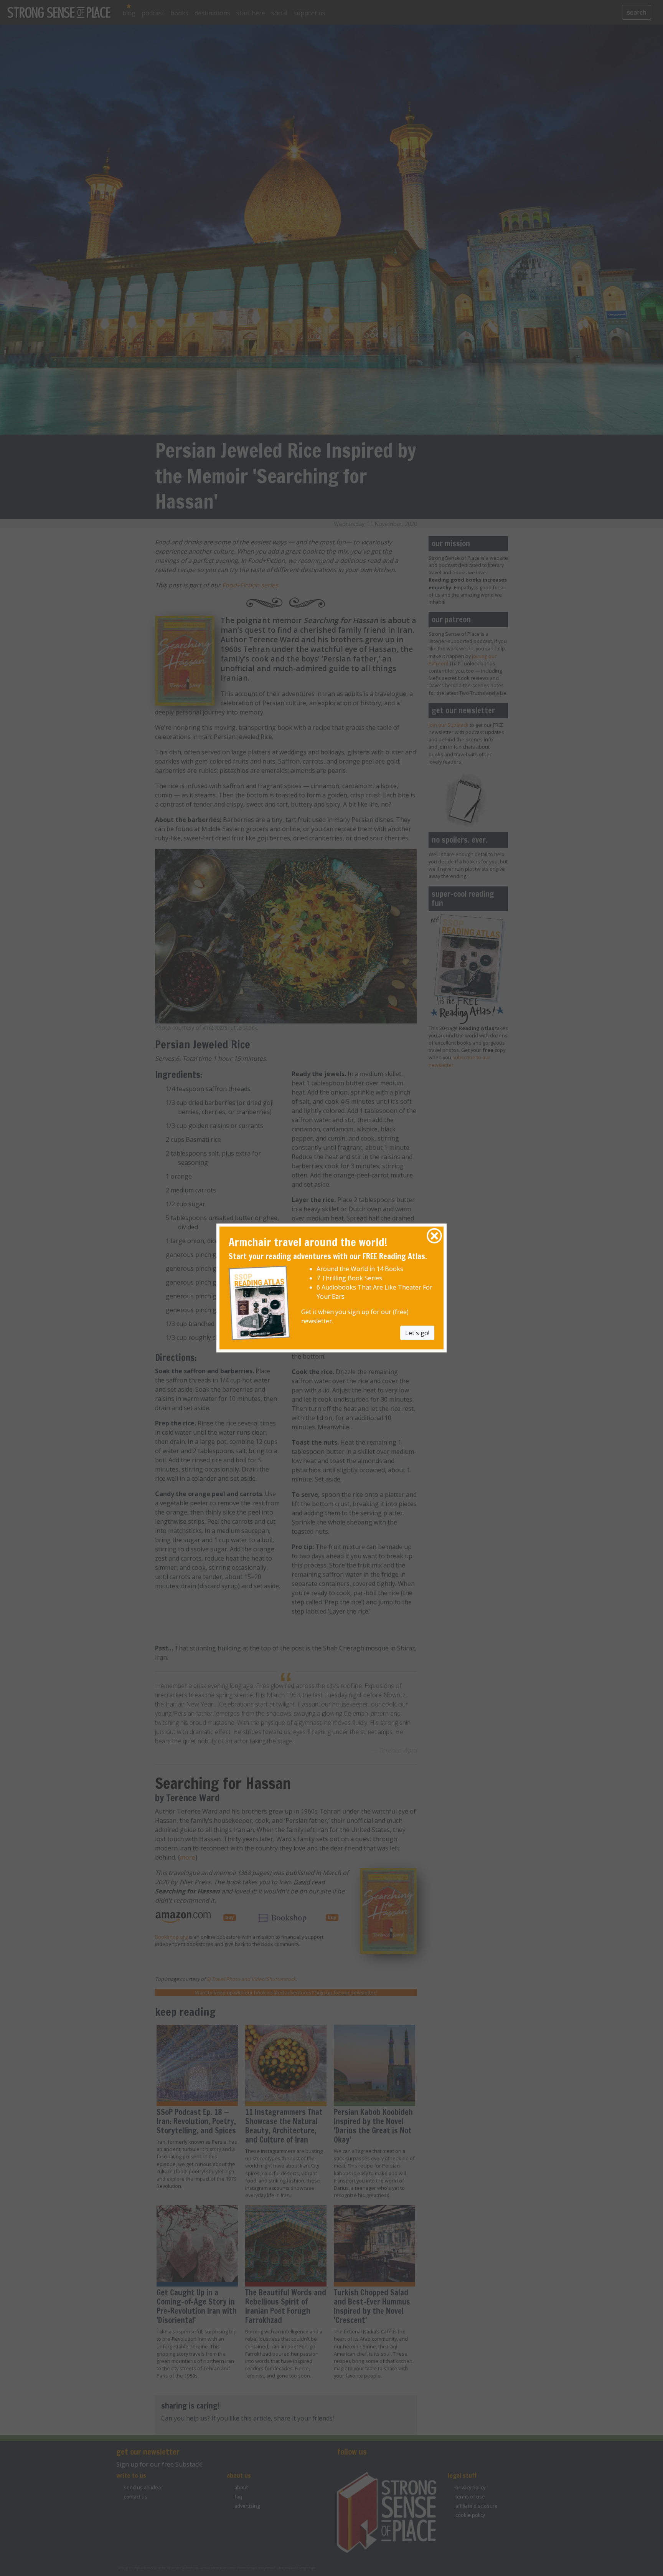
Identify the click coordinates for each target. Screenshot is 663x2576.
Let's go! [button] (417, 1333)
